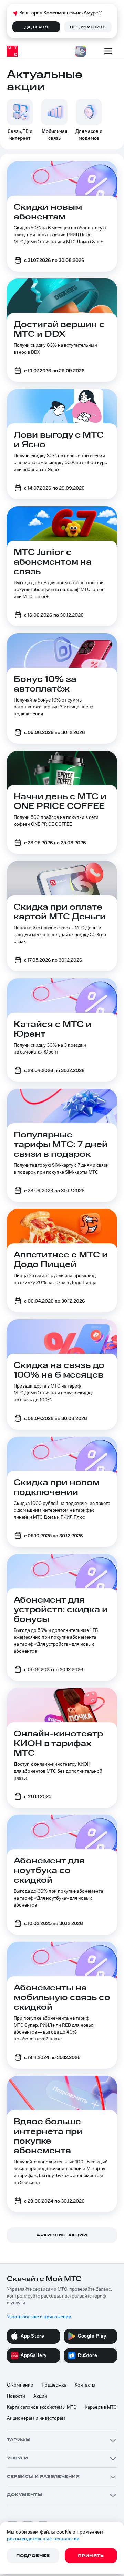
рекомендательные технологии (43, 2539)
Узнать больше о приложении (39, 2317)
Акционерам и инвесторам (36, 2418)
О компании (20, 2385)
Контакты (85, 2385)
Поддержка (54, 2385)
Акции (40, 2396)
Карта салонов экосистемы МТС (42, 2407)
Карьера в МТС (101, 2407)
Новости (16, 2396)
